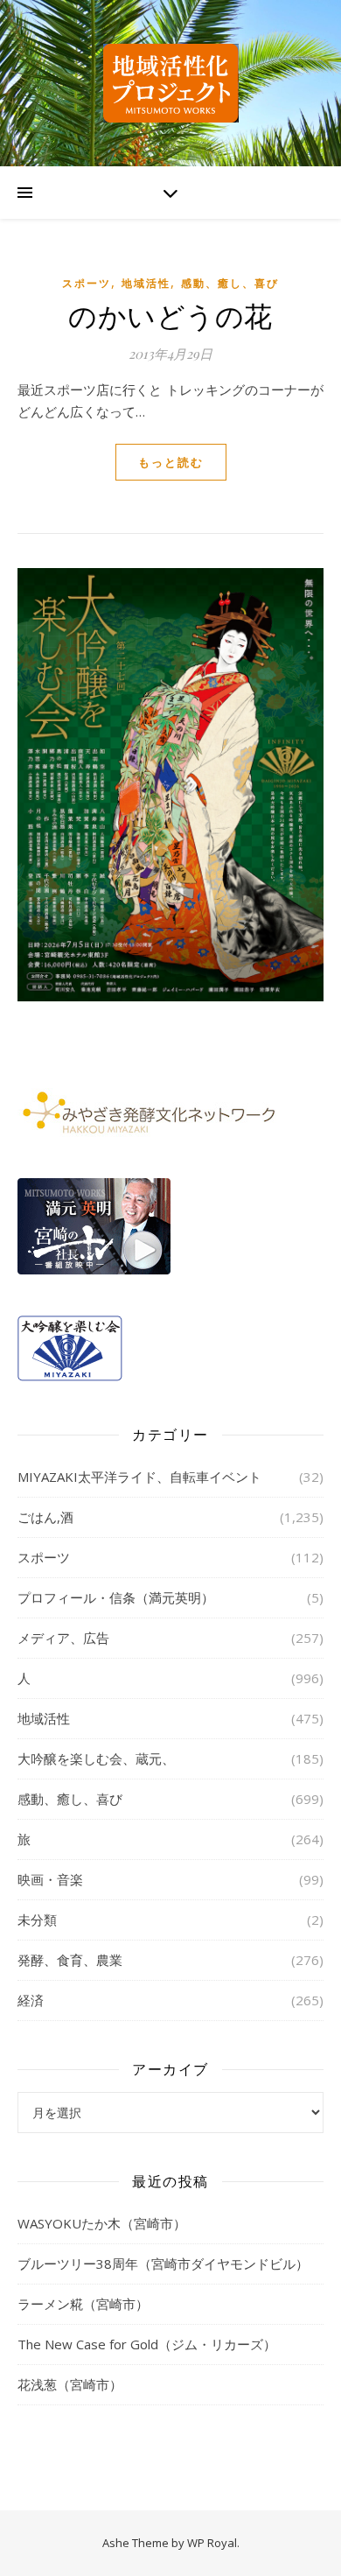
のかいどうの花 (170, 315)
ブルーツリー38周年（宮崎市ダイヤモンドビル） (163, 2264)
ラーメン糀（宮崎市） (83, 2304)
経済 (31, 2000)
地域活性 (146, 283)
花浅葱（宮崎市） (70, 2384)
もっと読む (171, 462)
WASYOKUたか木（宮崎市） (102, 2223)
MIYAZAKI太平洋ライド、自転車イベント (139, 1477)
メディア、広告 (63, 1638)
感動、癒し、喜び (230, 283)
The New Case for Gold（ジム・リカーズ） (147, 2344)
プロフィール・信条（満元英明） (116, 1597)
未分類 (37, 1920)
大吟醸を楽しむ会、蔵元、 (96, 1758)
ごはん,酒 (45, 1517)
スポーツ (87, 283)
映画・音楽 (50, 1879)
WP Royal (212, 2543)
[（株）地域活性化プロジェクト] (170, 83)
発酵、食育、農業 (70, 1960)
